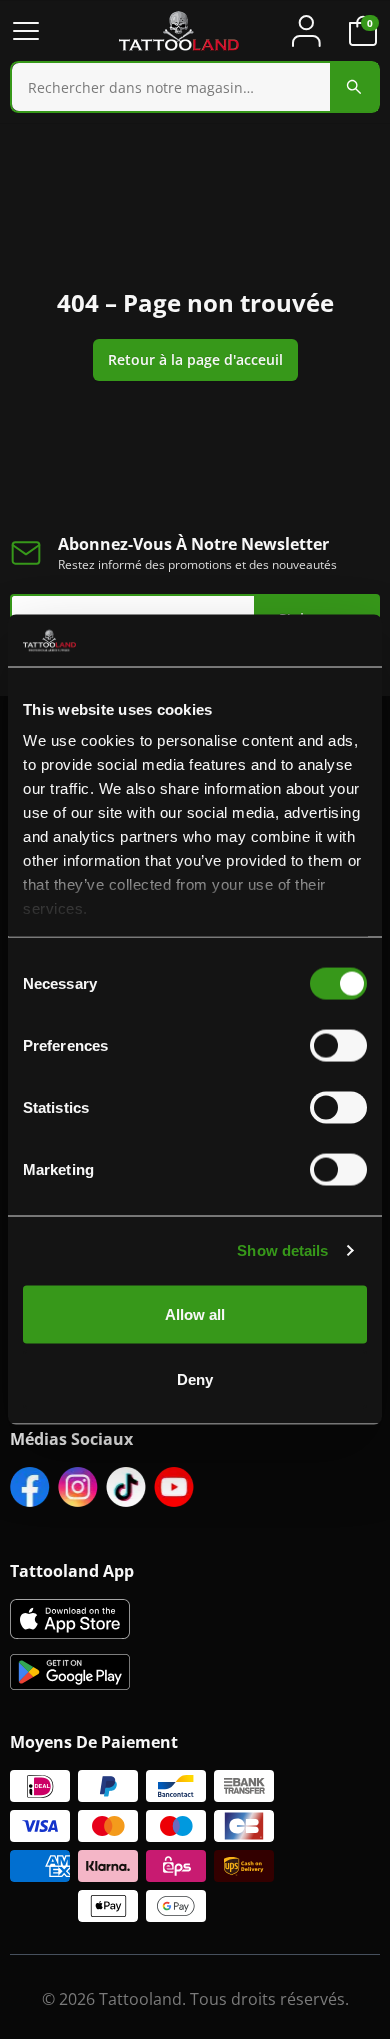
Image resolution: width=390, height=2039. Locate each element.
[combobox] (195, 87)
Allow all (195, 1313)
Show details (282, 1250)
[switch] (338, 1045)
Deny (195, 1379)
